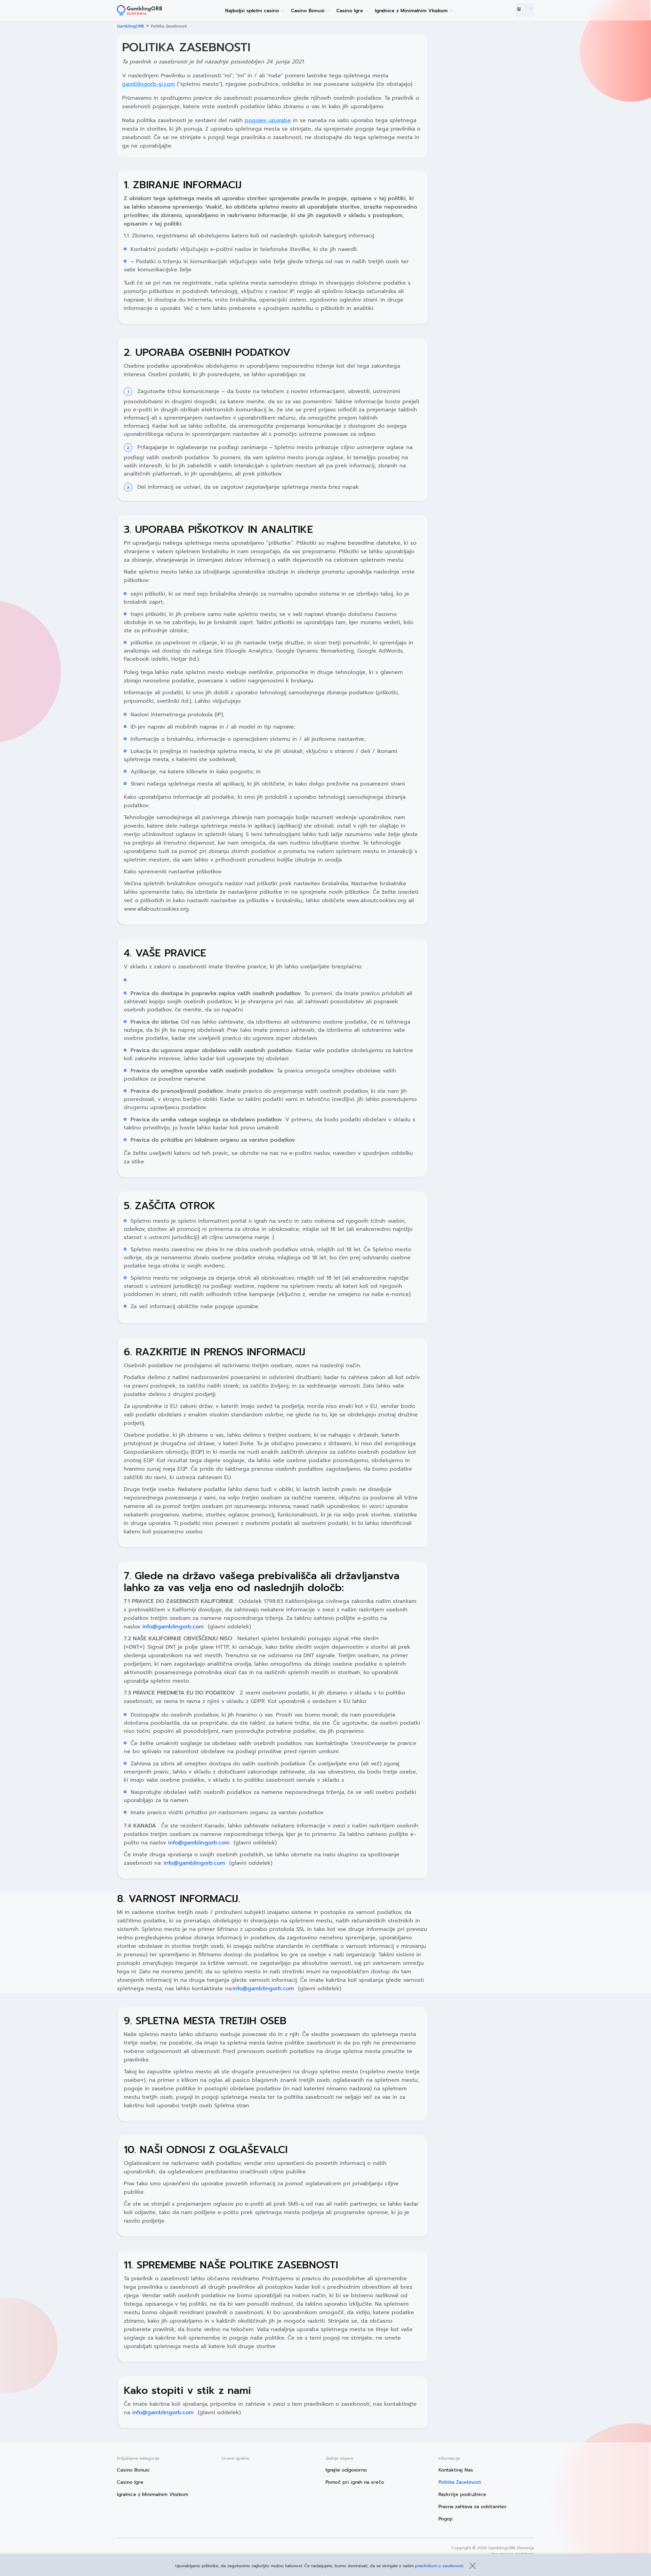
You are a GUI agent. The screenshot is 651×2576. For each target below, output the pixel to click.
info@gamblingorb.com (173, 1627)
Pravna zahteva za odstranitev (472, 2507)
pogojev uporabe (268, 120)
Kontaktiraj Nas (456, 2470)
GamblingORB (131, 26)
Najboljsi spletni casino (252, 11)
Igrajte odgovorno (346, 2470)
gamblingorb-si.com (149, 84)
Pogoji (446, 2519)
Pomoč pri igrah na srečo (355, 2482)
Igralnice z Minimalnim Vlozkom (411, 11)
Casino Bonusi (308, 11)
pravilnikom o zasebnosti (439, 2566)
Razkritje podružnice (462, 2494)
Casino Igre (350, 11)
